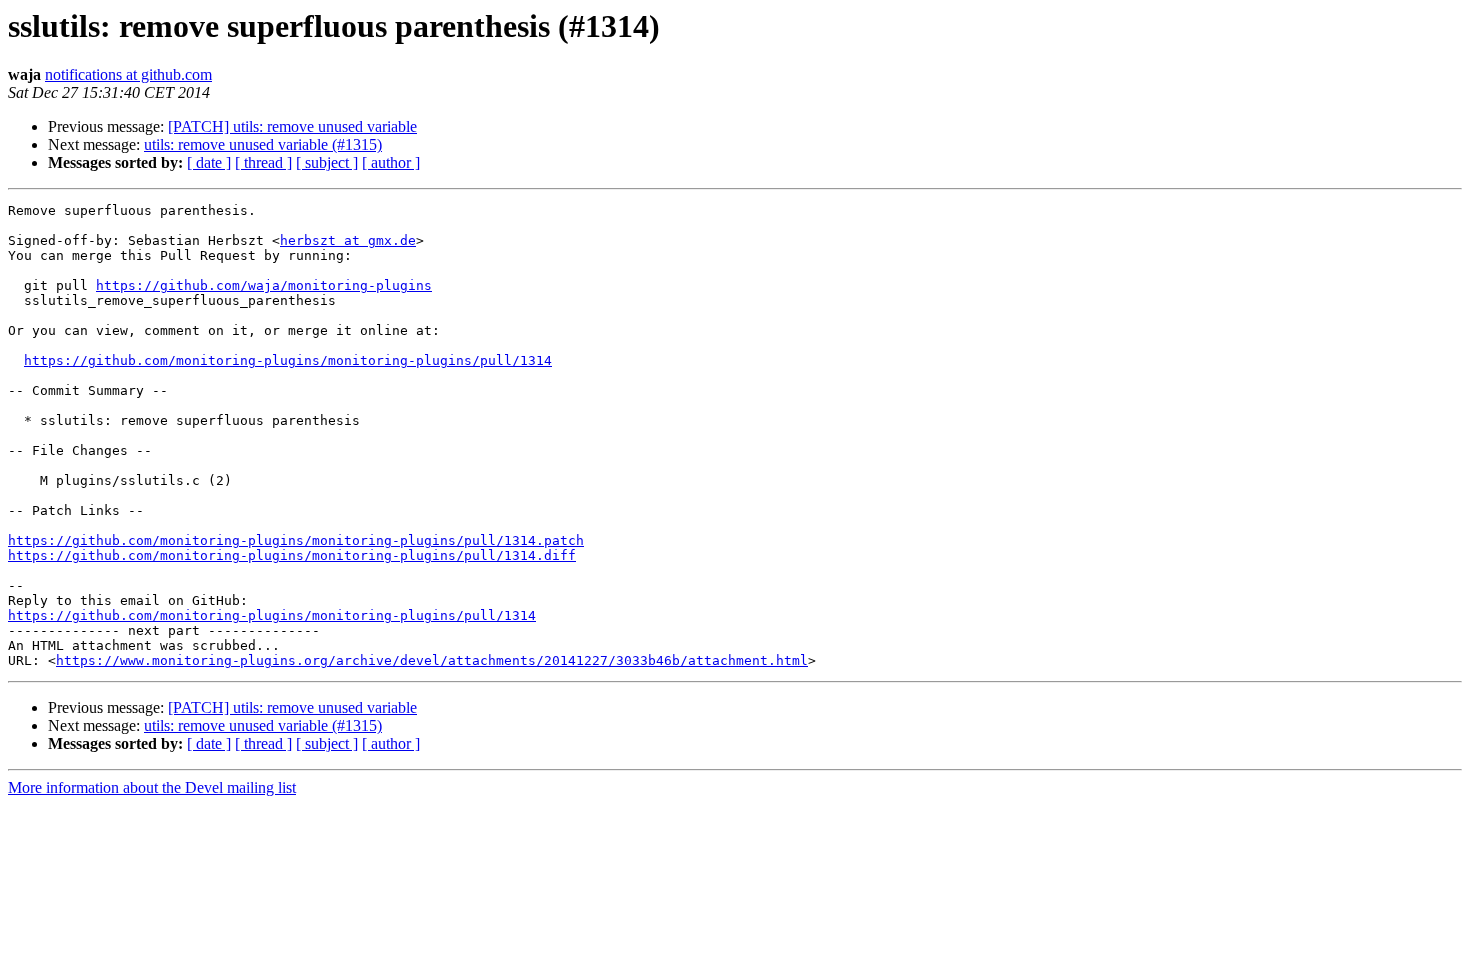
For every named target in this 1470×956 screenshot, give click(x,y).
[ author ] (391, 162)
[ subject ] (327, 162)
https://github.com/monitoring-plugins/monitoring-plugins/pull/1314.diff (292, 555)
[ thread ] (263, 162)
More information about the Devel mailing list (152, 787)
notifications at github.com (128, 74)
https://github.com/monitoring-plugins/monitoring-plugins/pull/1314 (288, 360)
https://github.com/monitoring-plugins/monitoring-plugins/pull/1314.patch (296, 540)
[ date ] (209, 162)
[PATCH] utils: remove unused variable (292, 126)
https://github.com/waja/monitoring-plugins (264, 285)
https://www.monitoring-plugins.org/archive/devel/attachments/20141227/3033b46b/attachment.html (432, 660)
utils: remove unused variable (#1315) (263, 144)
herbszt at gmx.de (348, 240)
